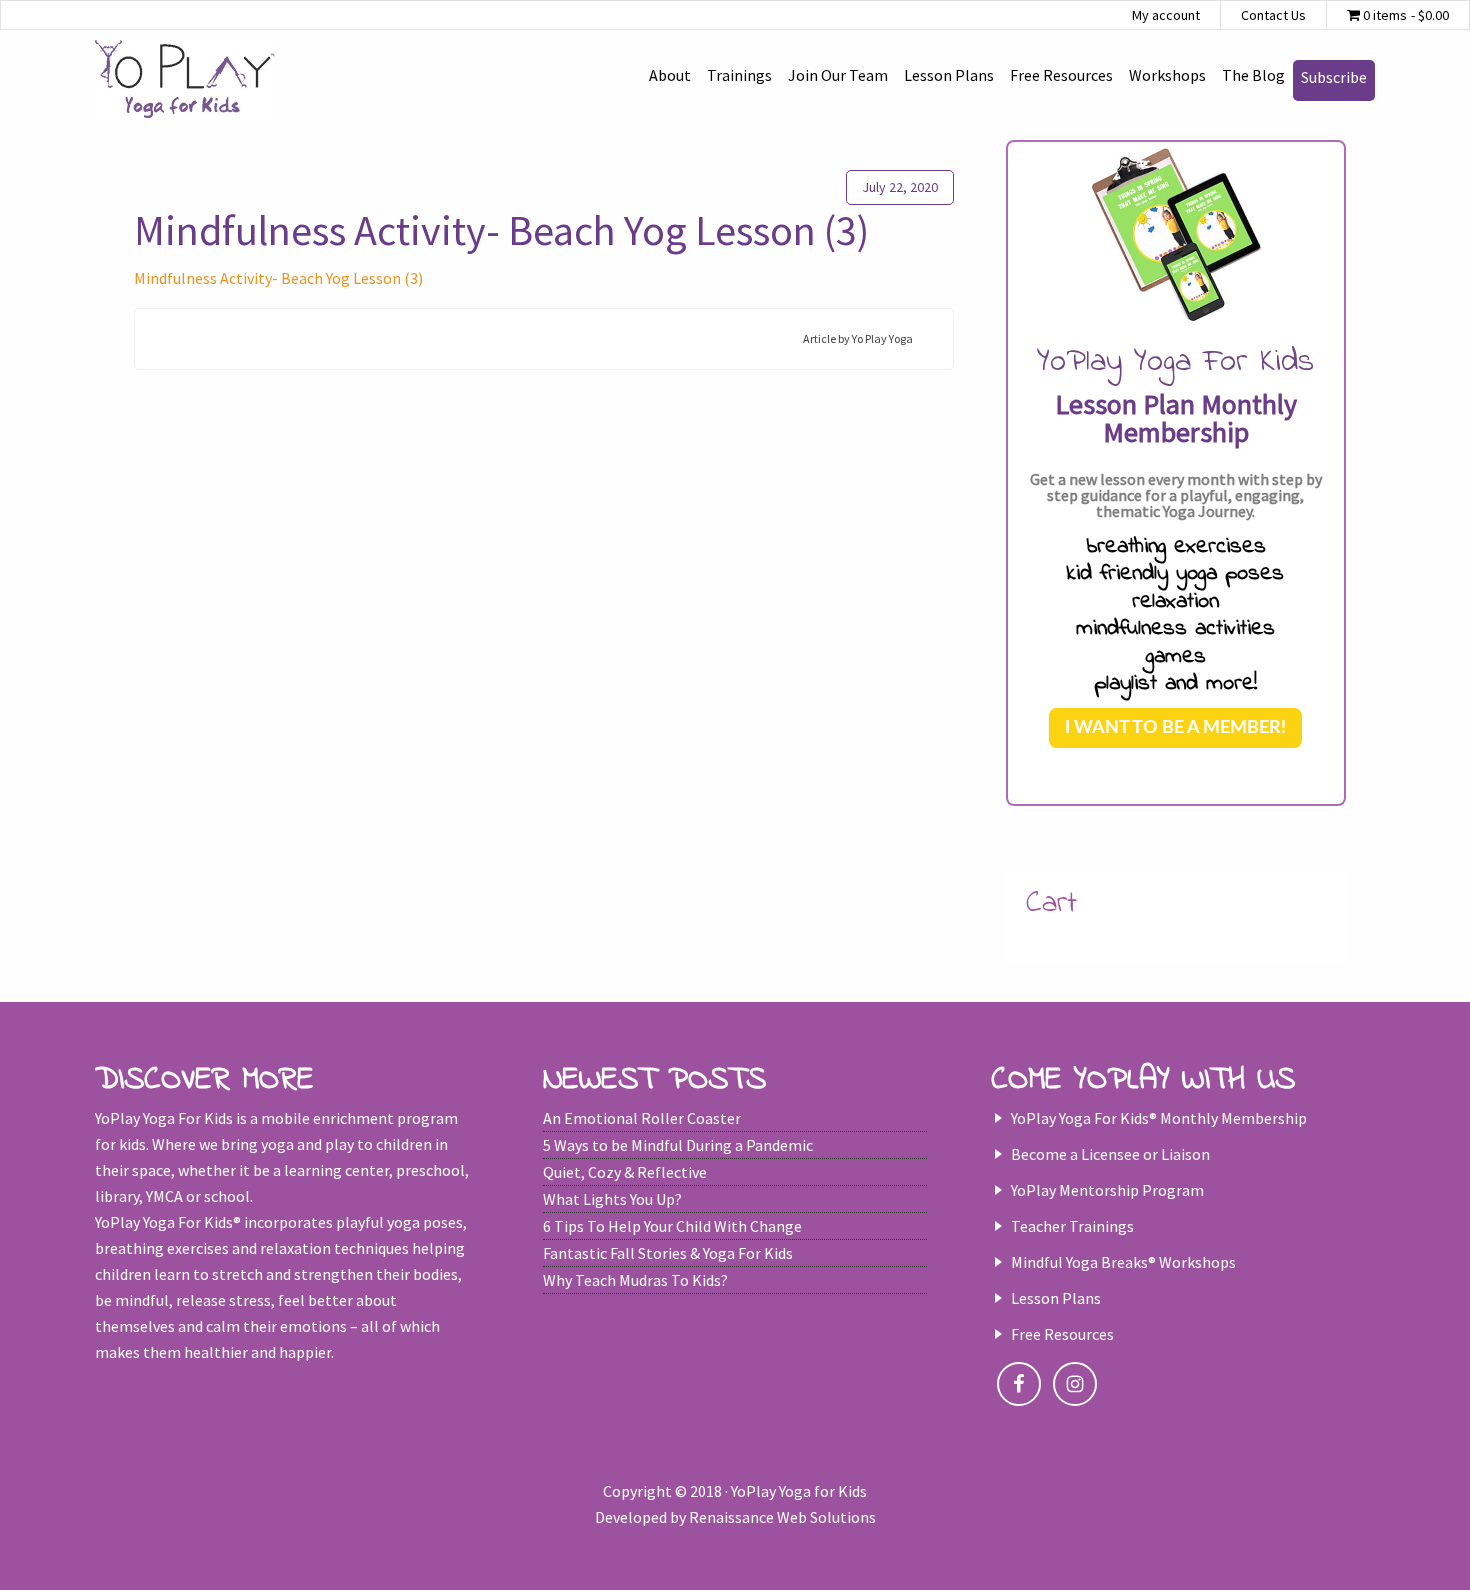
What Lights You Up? (612, 1199)
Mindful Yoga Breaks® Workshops (1123, 1262)
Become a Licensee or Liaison (1110, 1154)
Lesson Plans (1056, 1298)
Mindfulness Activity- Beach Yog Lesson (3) (278, 278)
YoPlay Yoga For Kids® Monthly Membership (1159, 1118)
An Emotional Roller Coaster (642, 1118)
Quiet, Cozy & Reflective (625, 1172)
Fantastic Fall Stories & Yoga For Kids (668, 1253)
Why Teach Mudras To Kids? (635, 1280)
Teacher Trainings (1072, 1226)
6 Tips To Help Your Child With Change (672, 1226)
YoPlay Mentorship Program (1107, 1190)
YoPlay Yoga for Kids (185, 80)
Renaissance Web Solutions (782, 1517)
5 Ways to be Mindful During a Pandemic (678, 1145)
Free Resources (1062, 1334)
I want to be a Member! (1175, 728)
